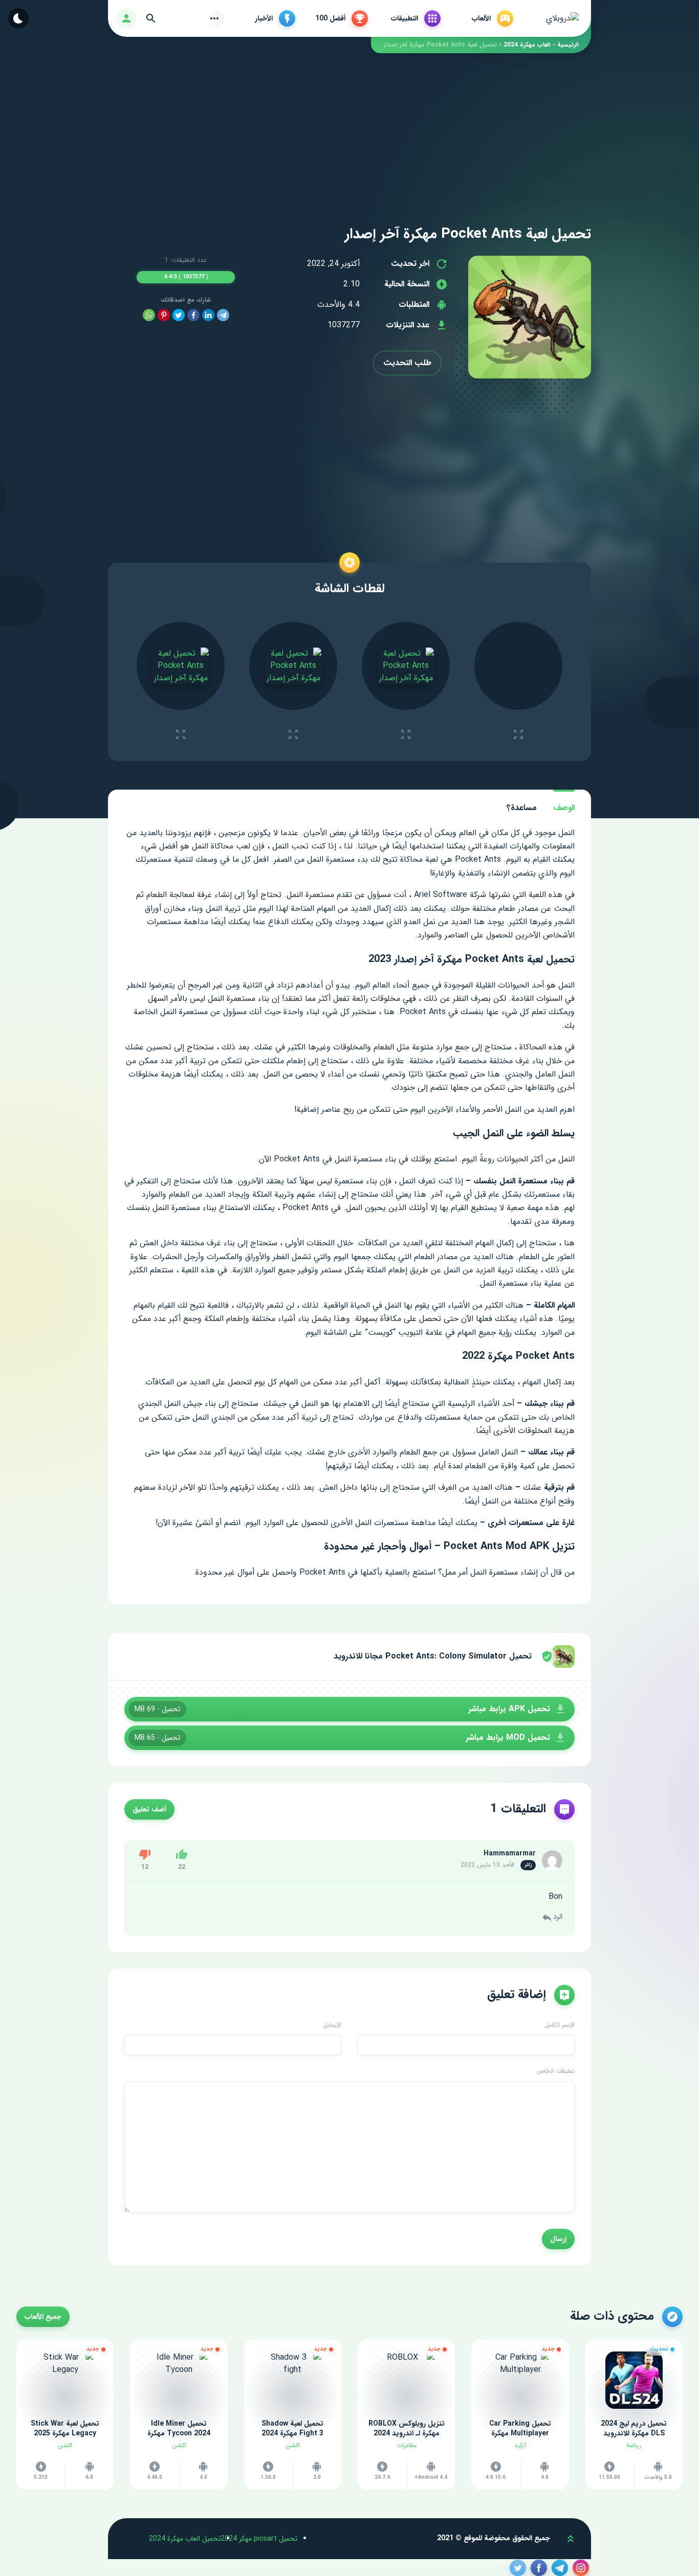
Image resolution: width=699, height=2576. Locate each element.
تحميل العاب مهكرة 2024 (185, 2539)
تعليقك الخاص (556, 2071)
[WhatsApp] (149, 315)
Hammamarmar (510, 1853)
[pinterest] (164, 315)
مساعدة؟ (522, 808)
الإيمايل (332, 2025)
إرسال (558, 2239)
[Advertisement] (349, 125)
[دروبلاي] (562, 18)
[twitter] (179, 315)
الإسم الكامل (560, 2025)
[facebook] (193, 315)
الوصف (564, 808)
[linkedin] (208, 315)
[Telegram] (223, 315)
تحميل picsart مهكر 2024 (259, 2539)
